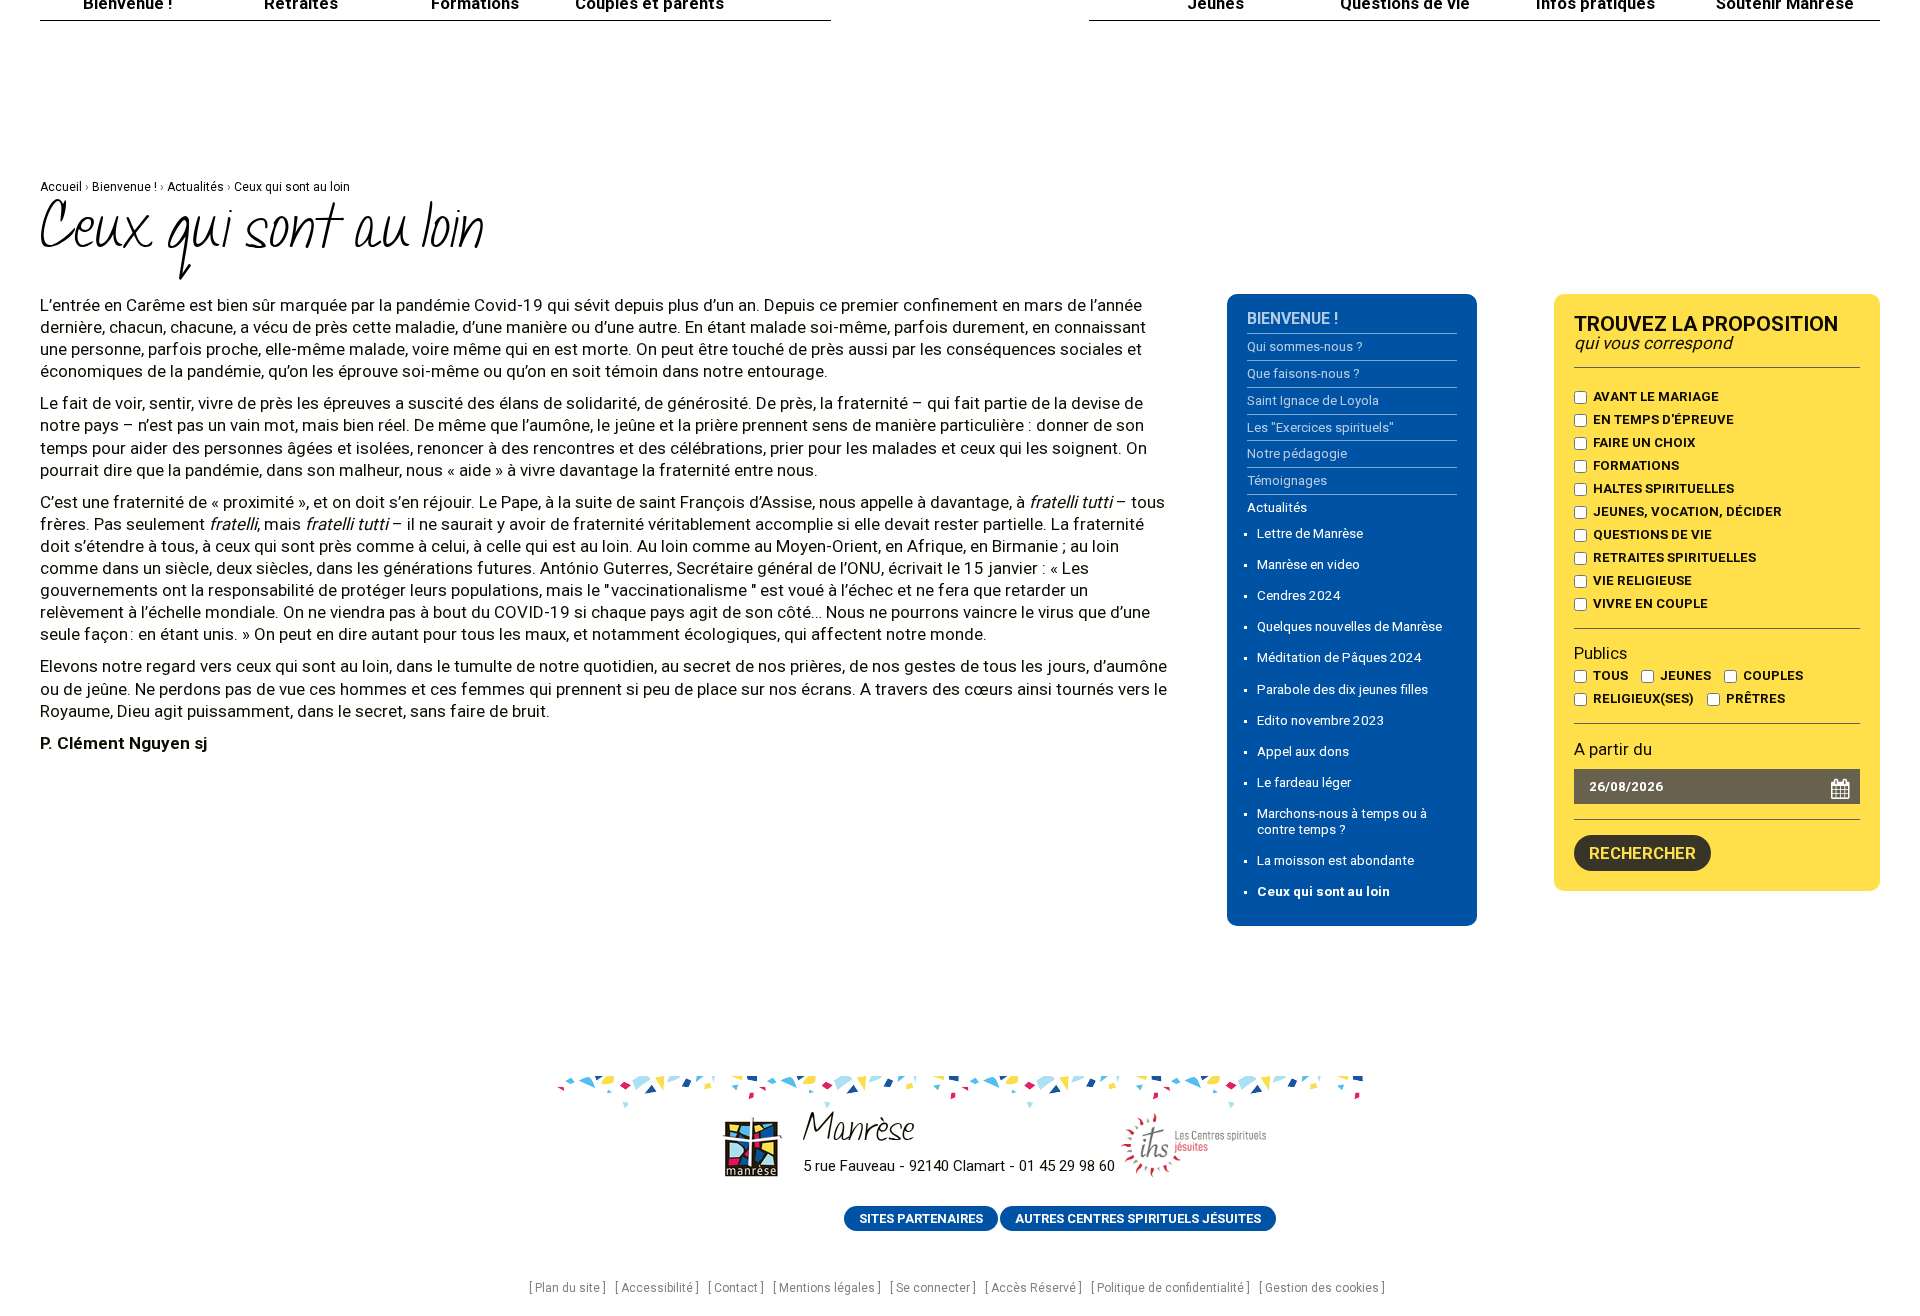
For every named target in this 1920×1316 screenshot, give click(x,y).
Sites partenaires (921, 1218)
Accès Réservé (1033, 1288)
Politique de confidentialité (1170, 1288)
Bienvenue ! (124, 187)
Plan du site (567, 1288)
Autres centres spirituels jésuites (1138, 1218)
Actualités (195, 187)
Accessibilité (657, 1288)
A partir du (1613, 749)
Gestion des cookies (1322, 1288)
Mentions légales (827, 1288)
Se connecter (933, 1288)
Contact (736, 1288)
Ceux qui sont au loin (292, 187)
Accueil (61, 187)
